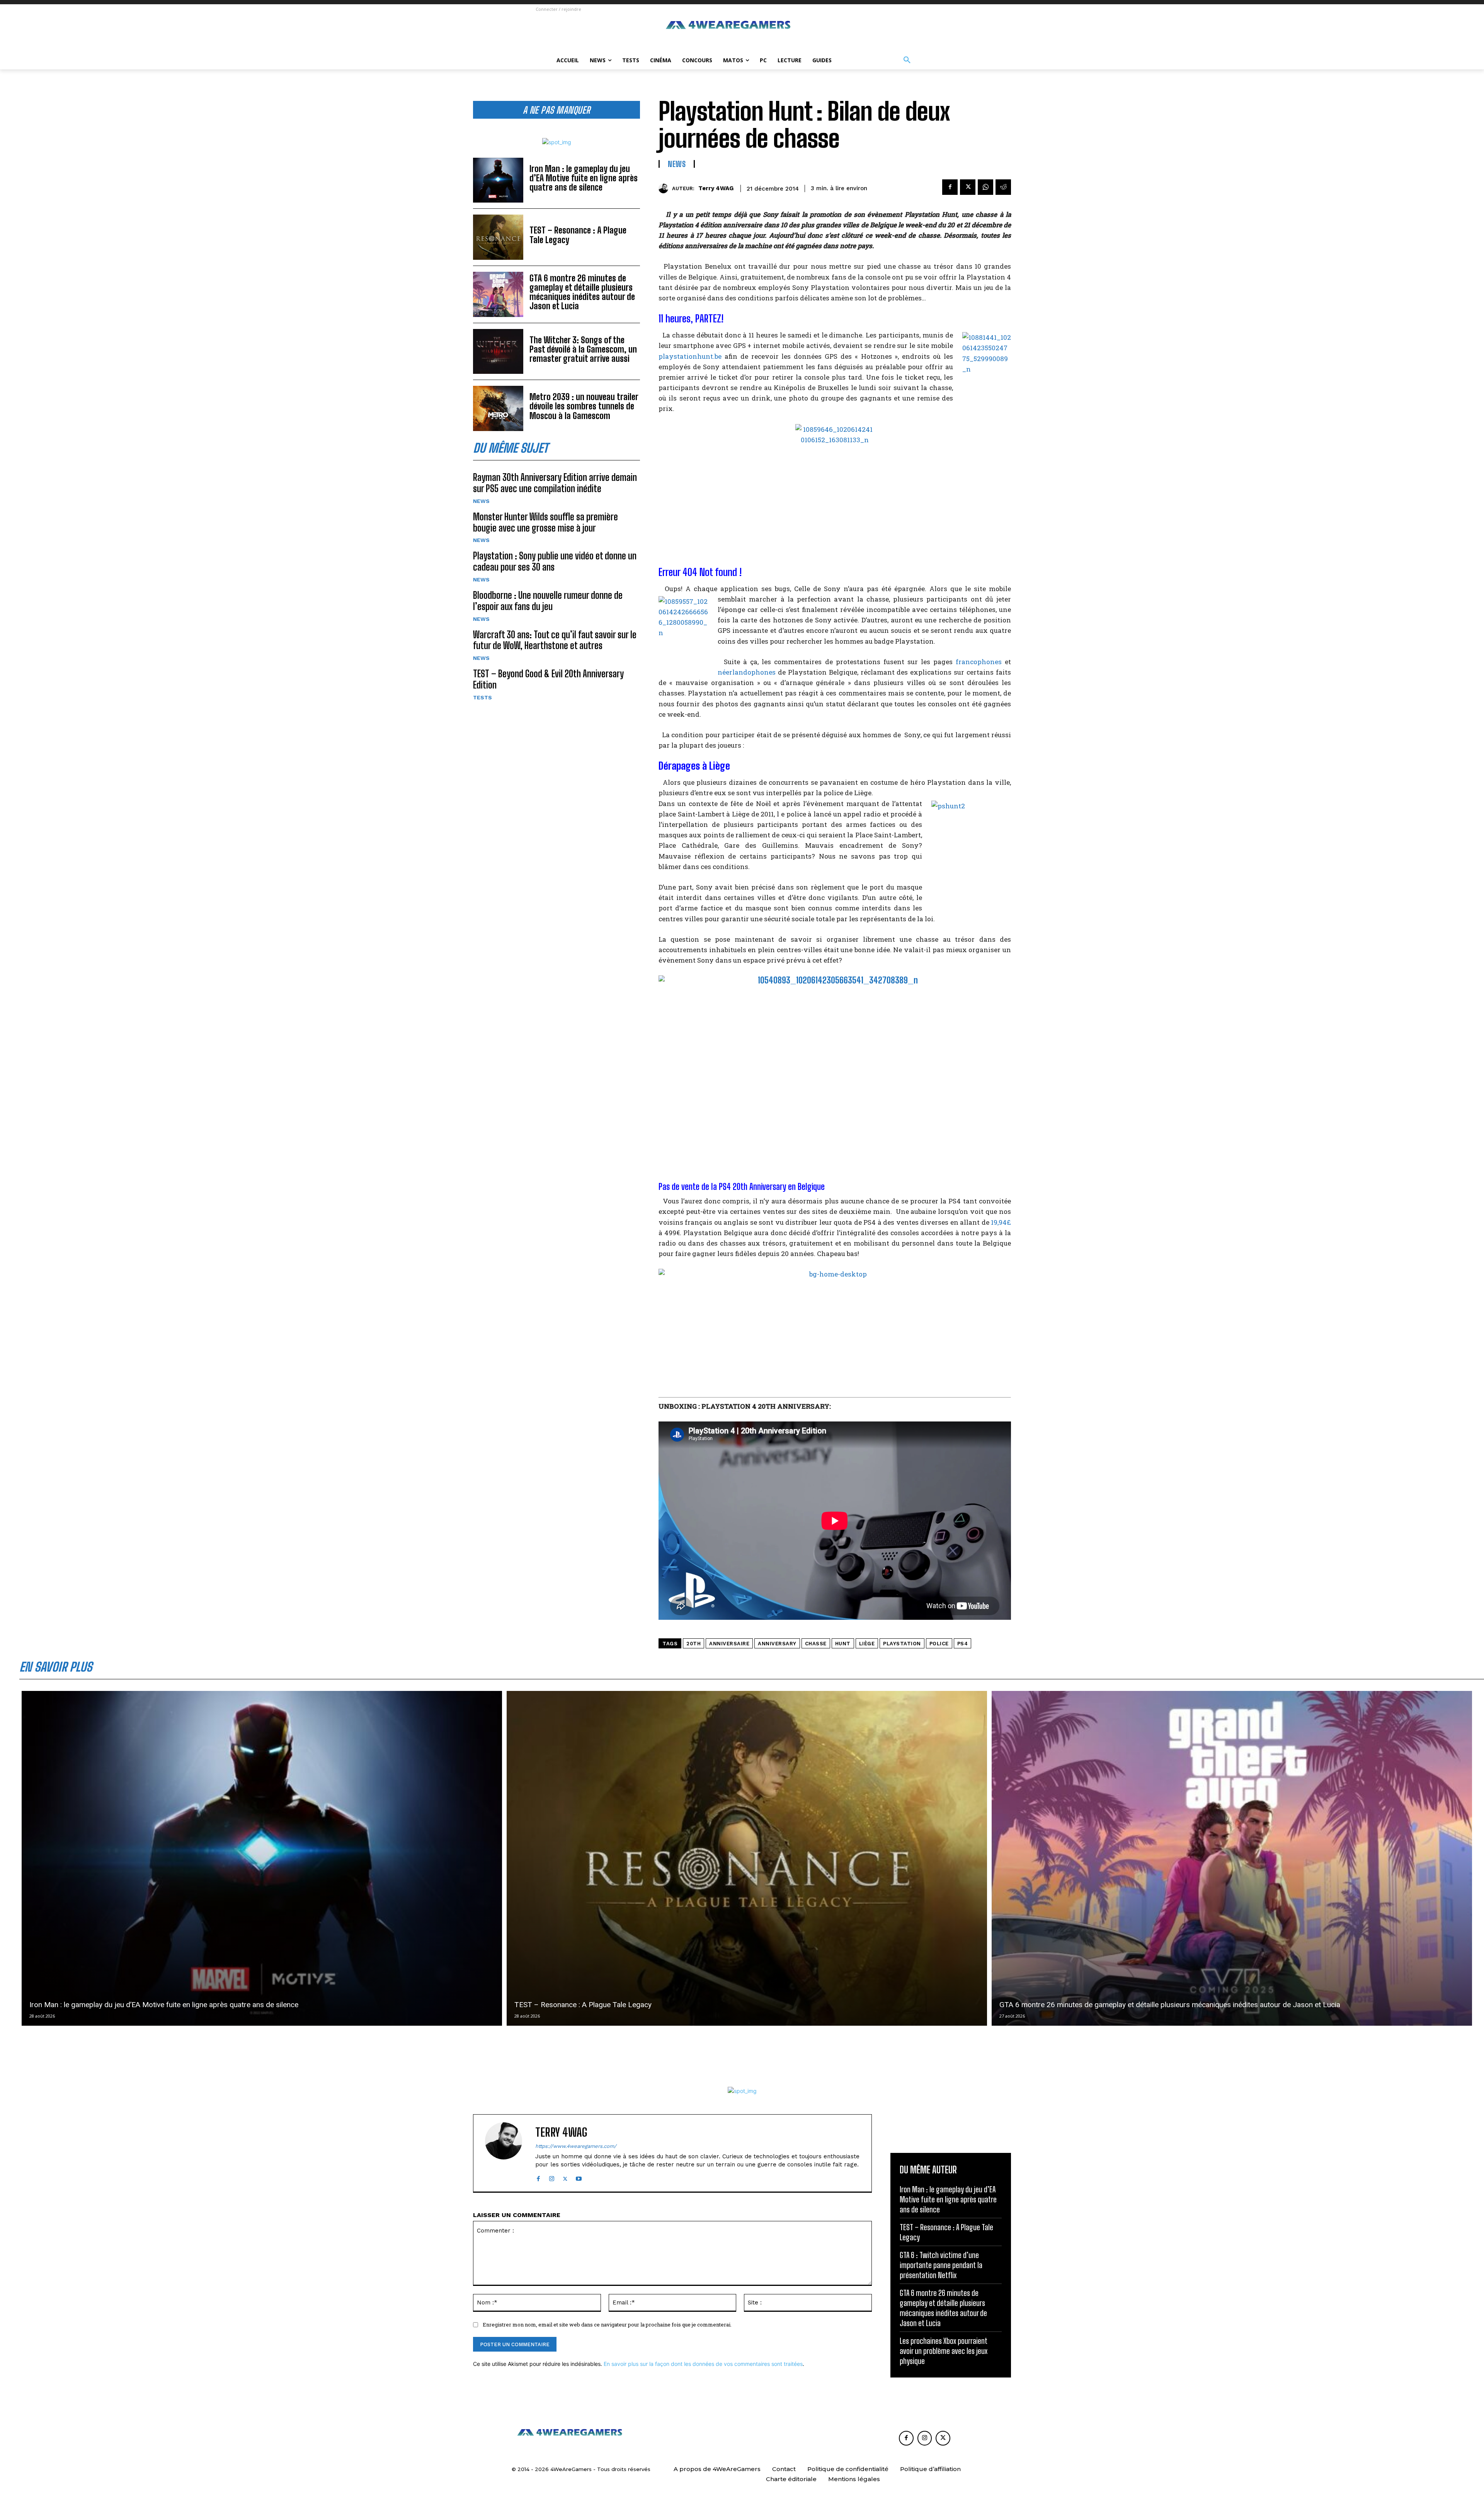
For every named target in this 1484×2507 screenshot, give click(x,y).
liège (867, 1644)
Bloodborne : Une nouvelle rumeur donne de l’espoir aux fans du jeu (548, 601)
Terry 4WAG (716, 188)
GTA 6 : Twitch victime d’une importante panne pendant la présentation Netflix (941, 2265)
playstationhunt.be (690, 356)
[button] (907, 60)
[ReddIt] (1003, 187)
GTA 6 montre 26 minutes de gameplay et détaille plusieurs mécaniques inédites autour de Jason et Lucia (582, 292)
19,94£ (1001, 1222)
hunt (843, 1644)
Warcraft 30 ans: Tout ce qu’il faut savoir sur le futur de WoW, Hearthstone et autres (555, 640)
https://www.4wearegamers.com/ (576, 2146)
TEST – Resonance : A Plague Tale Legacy (578, 235)
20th (693, 1644)
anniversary (777, 1644)
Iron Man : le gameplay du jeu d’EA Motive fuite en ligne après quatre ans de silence (584, 178)
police (939, 1644)
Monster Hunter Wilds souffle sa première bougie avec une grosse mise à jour (545, 522)
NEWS (481, 501)
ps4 (963, 1644)
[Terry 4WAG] (665, 188)
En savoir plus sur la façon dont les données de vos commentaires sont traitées (703, 2364)
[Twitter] (968, 187)
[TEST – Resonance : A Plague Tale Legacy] (498, 237)
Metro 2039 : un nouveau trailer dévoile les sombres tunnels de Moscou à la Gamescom (584, 406)
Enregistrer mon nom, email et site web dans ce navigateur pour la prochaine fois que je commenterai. (607, 2325)
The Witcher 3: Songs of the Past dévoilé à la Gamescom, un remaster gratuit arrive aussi (583, 349)
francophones (979, 662)
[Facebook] (950, 187)
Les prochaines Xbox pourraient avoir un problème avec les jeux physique (944, 2351)
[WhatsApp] (985, 187)
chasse (816, 1644)
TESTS (482, 697)
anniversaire (729, 1644)
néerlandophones (747, 672)
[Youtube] (579, 2177)
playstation (902, 1644)
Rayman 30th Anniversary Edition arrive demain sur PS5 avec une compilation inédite (555, 483)
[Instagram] (552, 2177)
